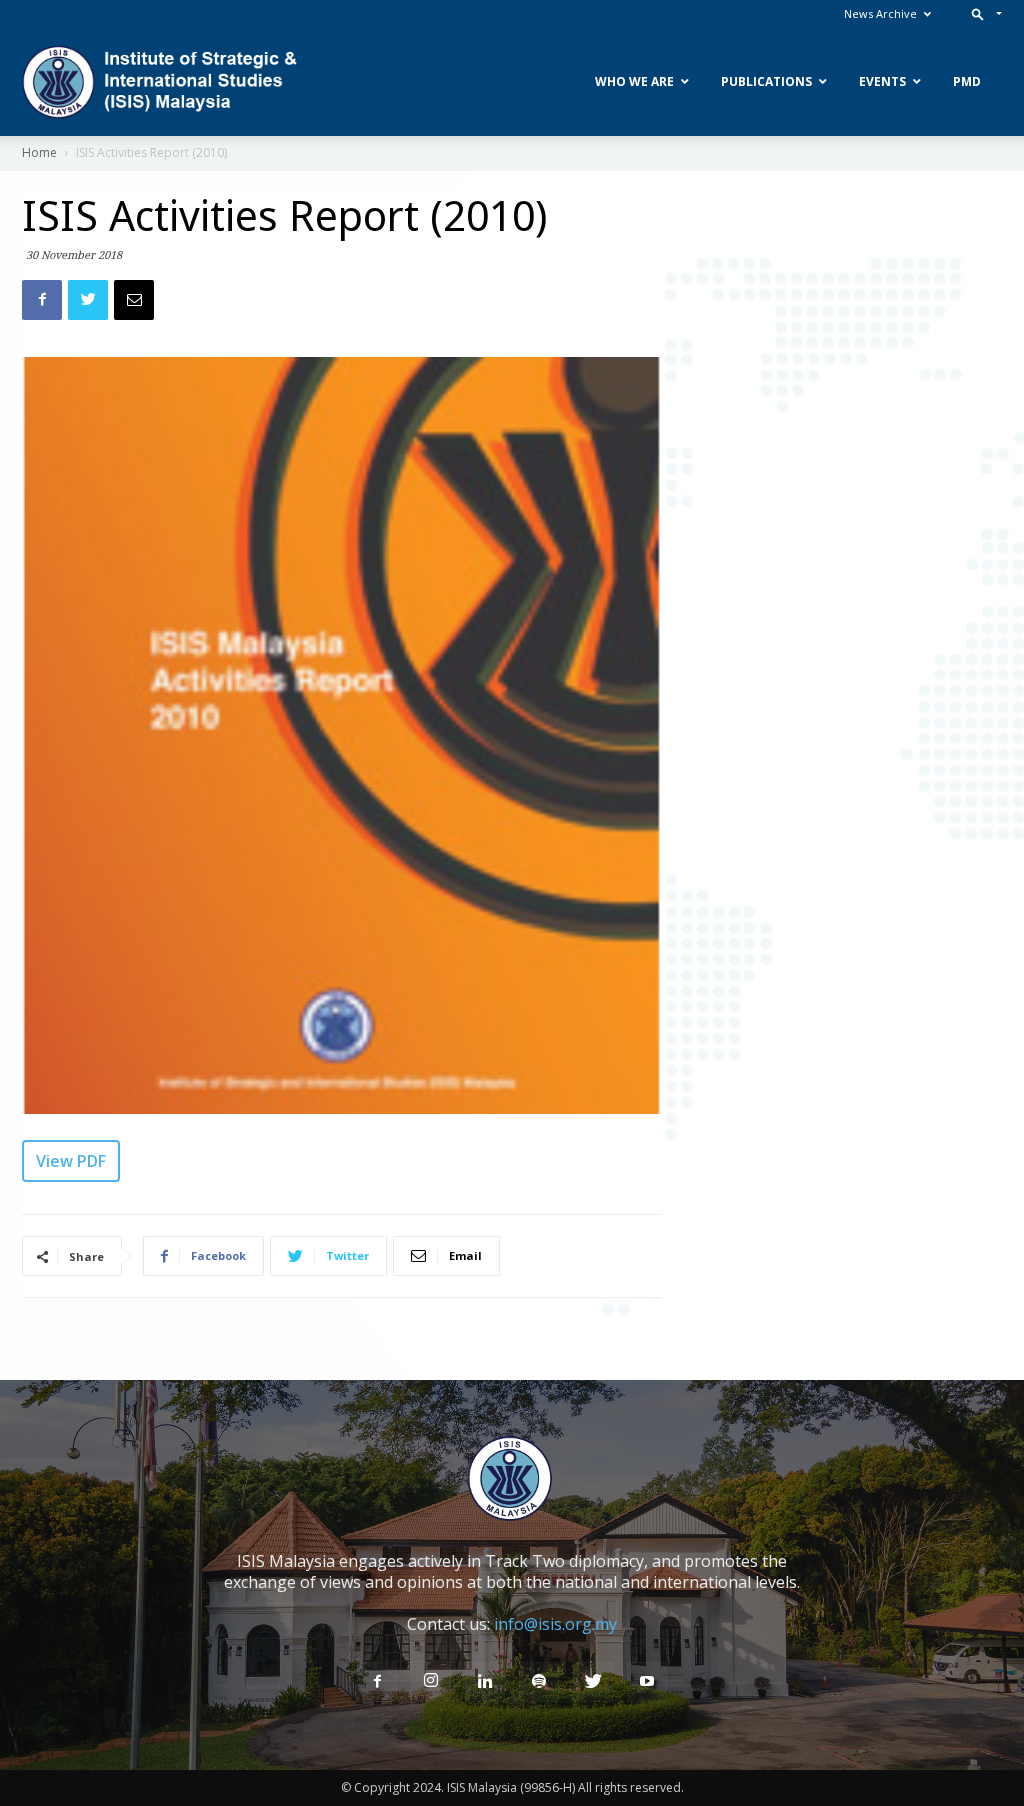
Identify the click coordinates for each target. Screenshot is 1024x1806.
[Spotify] (539, 1682)
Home (39, 152)
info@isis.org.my (555, 1624)
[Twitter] (593, 1682)
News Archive (880, 13)
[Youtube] (647, 1682)
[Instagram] (431, 1681)
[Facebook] (377, 1682)
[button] (982, 13)
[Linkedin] (485, 1682)
